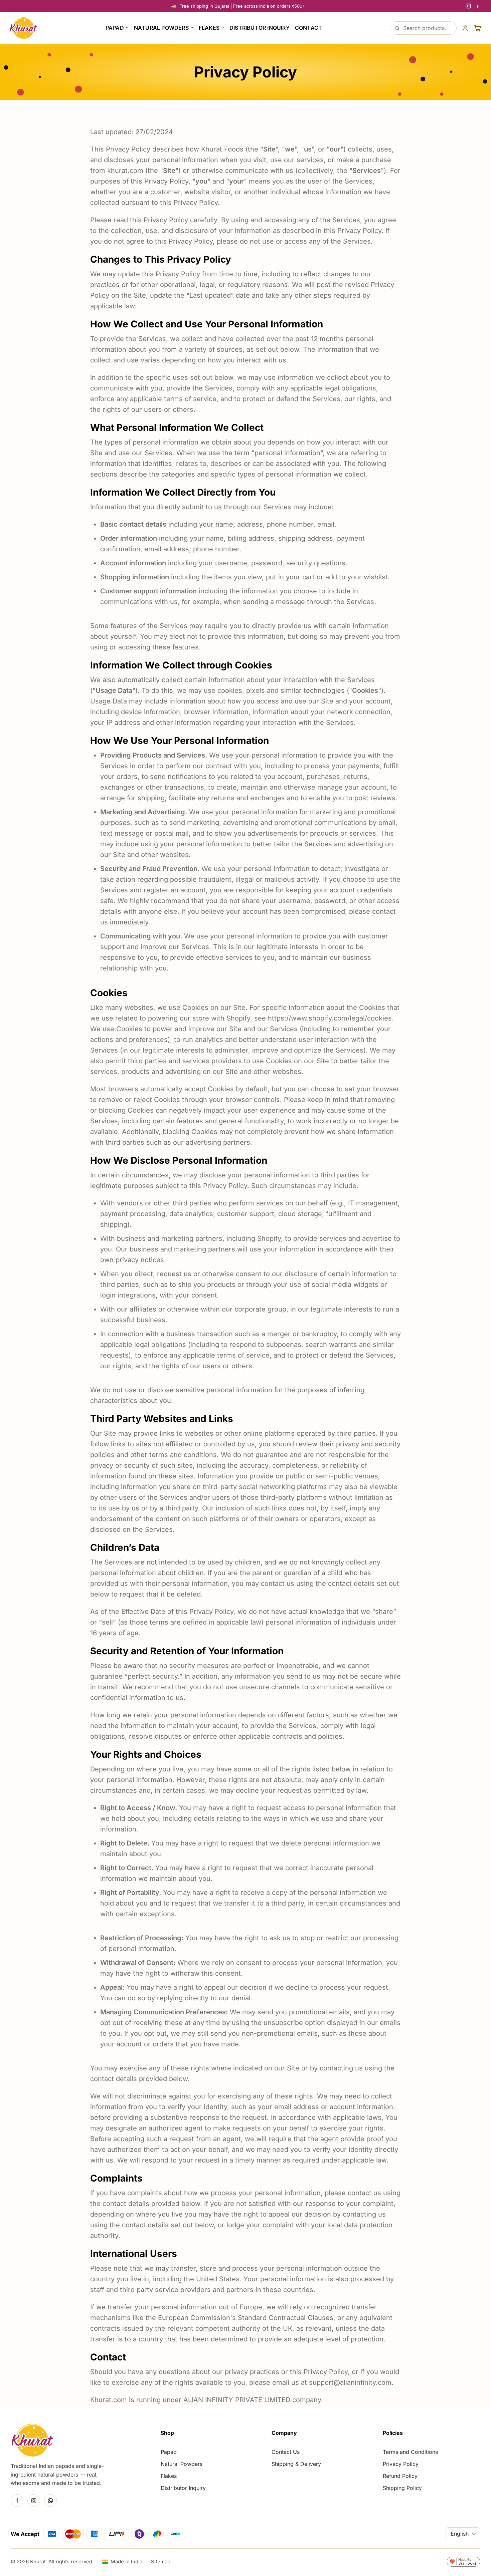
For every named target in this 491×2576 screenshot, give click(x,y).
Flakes (209, 28)
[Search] (397, 28)
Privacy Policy (401, 2464)
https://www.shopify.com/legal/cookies (330, 1018)
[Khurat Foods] (24, 28)
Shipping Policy (402, 2488)
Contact (308, 28)
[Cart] (478, 28)
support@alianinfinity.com (350, 2382)
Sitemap (161, 2561)
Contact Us (286, 2452)
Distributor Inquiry (260, 28)
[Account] (465, 28)
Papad (115, 28)
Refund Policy (400, 2476)
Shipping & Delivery (296, 2464)
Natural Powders (161, 28)
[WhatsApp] (50, 2501)
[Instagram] (468, 6)
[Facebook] (478, 6)
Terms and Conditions (410, 2452)
